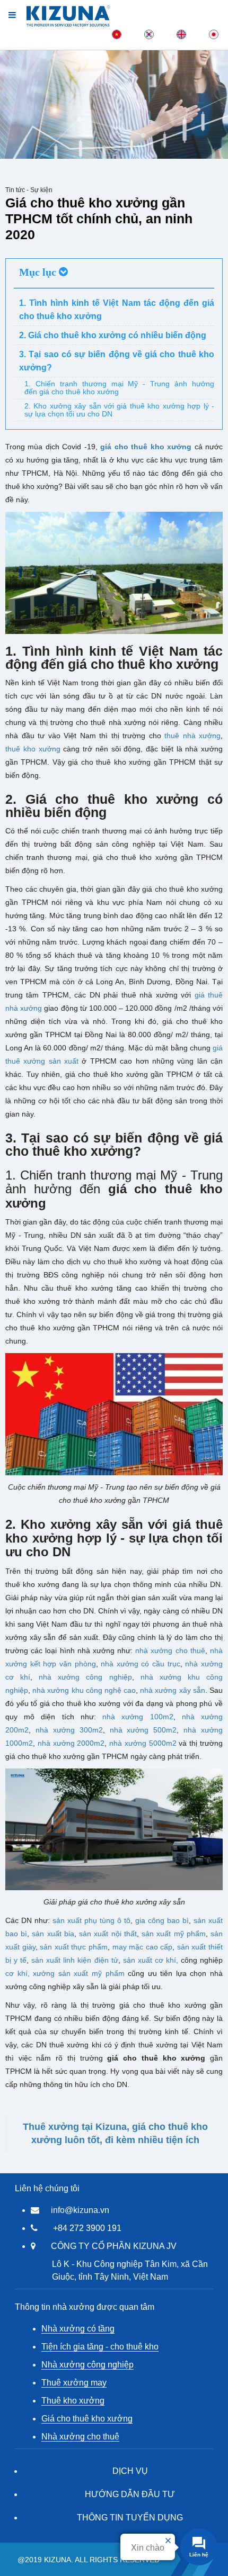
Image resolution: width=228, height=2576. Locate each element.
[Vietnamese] (117, 34)
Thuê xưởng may (74, 2383)
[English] (181, 34)
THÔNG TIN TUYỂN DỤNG (130, 2518)
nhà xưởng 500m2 (143, 1730)
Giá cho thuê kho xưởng (87, 2419)
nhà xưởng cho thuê (170, 1650)
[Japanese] (214, 34)
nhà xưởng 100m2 (138, 1717)
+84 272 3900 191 (87, 2228)
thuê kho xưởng (33, 749)
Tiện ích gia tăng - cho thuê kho (100, 2347)
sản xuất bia (53, 1934)
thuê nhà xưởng (192, 736)
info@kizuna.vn (80, 2210)
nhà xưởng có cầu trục (141, 1664)
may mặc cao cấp (143, 1947)
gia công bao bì (162, 1920)
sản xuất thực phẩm (74, 1947)
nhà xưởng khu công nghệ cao (84, 1690)
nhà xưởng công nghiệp (85, 1677)
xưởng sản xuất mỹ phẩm (78, 1973)
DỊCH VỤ (130, 2471)
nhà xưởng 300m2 (69, 1730)
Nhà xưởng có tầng (78, 2329)
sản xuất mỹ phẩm (174, 1934)
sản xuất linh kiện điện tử (74, 1960)
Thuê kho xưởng (73, 2401)
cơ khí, (17, 1973)
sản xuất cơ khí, (151, 1960)
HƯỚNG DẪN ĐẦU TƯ (130, 2494)
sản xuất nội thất (108, 1934)
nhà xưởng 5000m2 (143, 1743)
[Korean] (149, 34)
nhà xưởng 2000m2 (71, 1743)
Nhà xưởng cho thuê (80, 2437)
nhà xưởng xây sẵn (173, 1690)
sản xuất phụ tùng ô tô (91, 1920)
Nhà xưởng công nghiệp (87, 2365)
